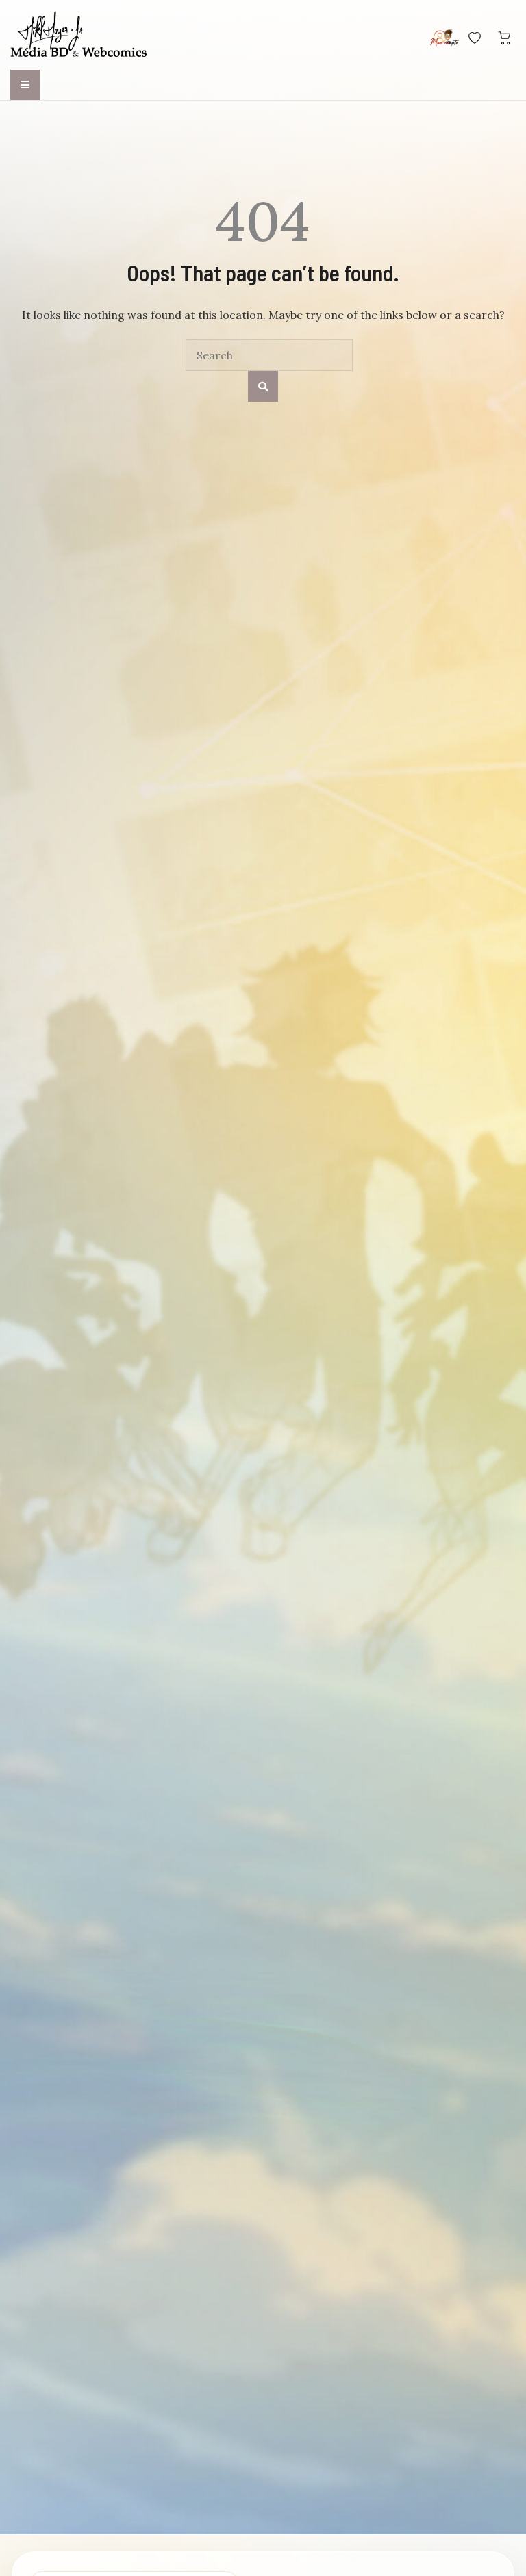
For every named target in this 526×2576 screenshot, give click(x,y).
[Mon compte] (444, 38)
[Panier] (505, 38)
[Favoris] (475, 38)
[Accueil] (79, 36)
